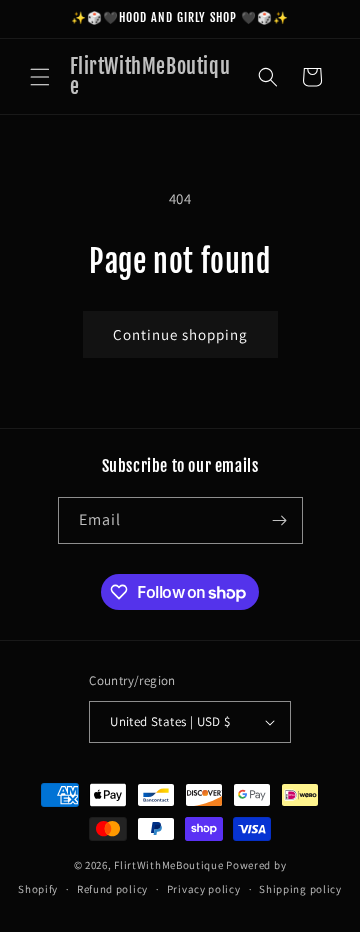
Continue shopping (180, 334)
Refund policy (112, 889)
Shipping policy (300, 889)
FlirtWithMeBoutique (170, 865)
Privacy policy (204, 889)
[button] (40, 77)
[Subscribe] (280, 520)
